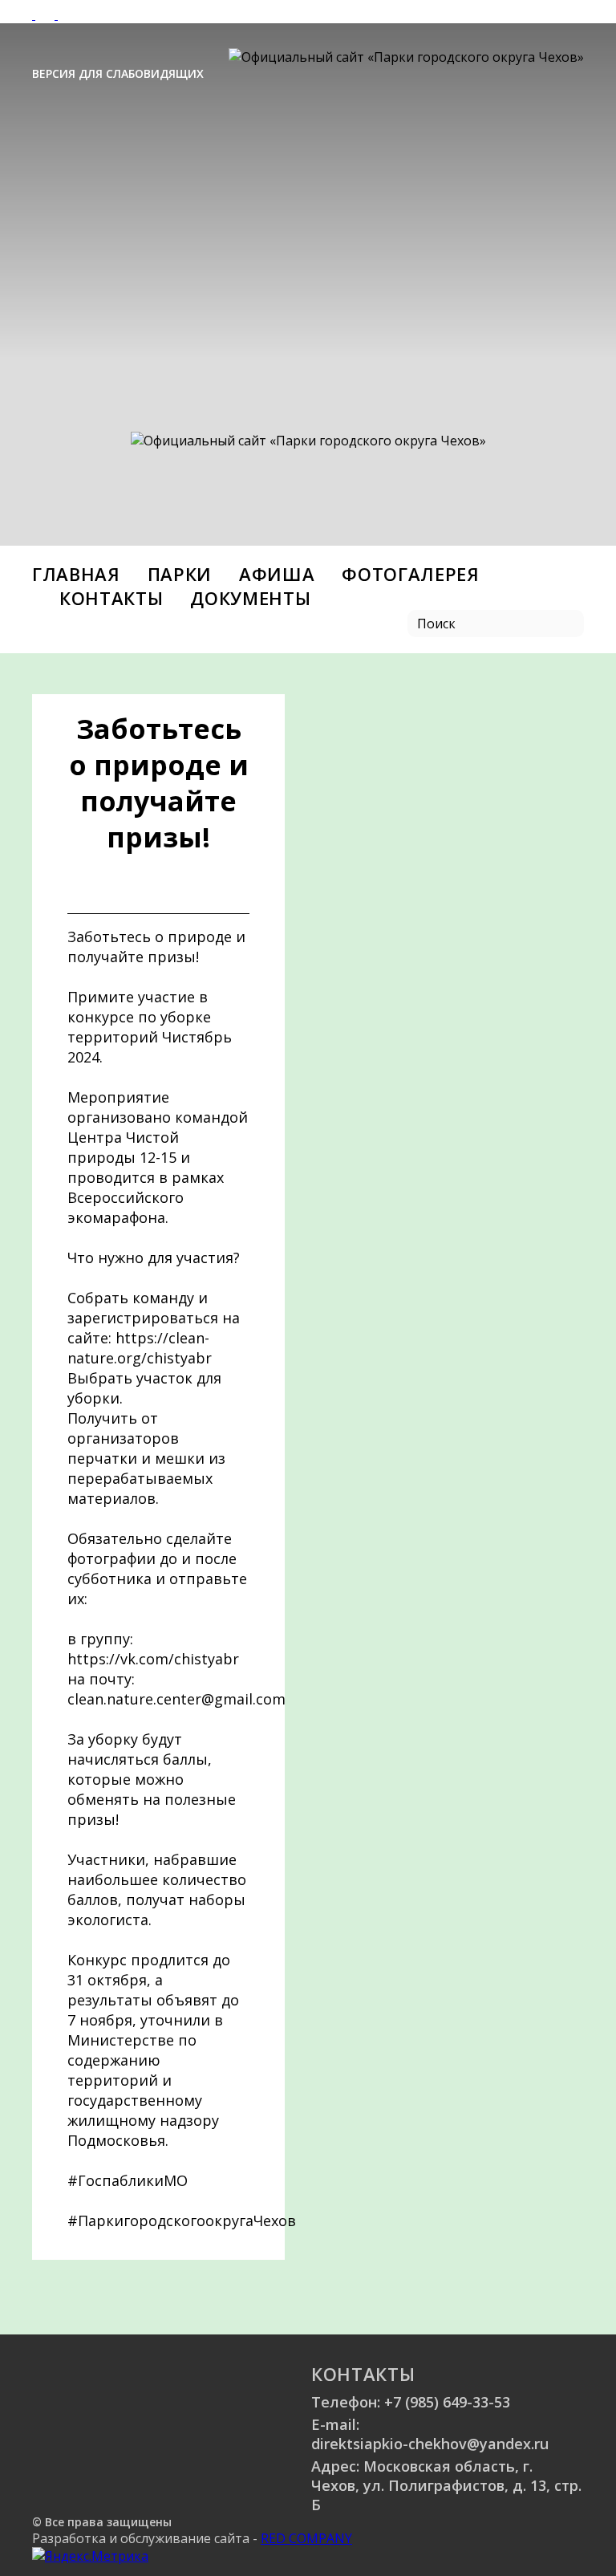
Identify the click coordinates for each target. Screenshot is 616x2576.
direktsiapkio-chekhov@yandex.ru (430, 2444)
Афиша (277, 574)
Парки (180, 574)
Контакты (111, 598)
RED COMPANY (306, 2538)
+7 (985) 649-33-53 (447, 2402)
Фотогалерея (410, 574)
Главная (76, 574)
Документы (250, 598)
